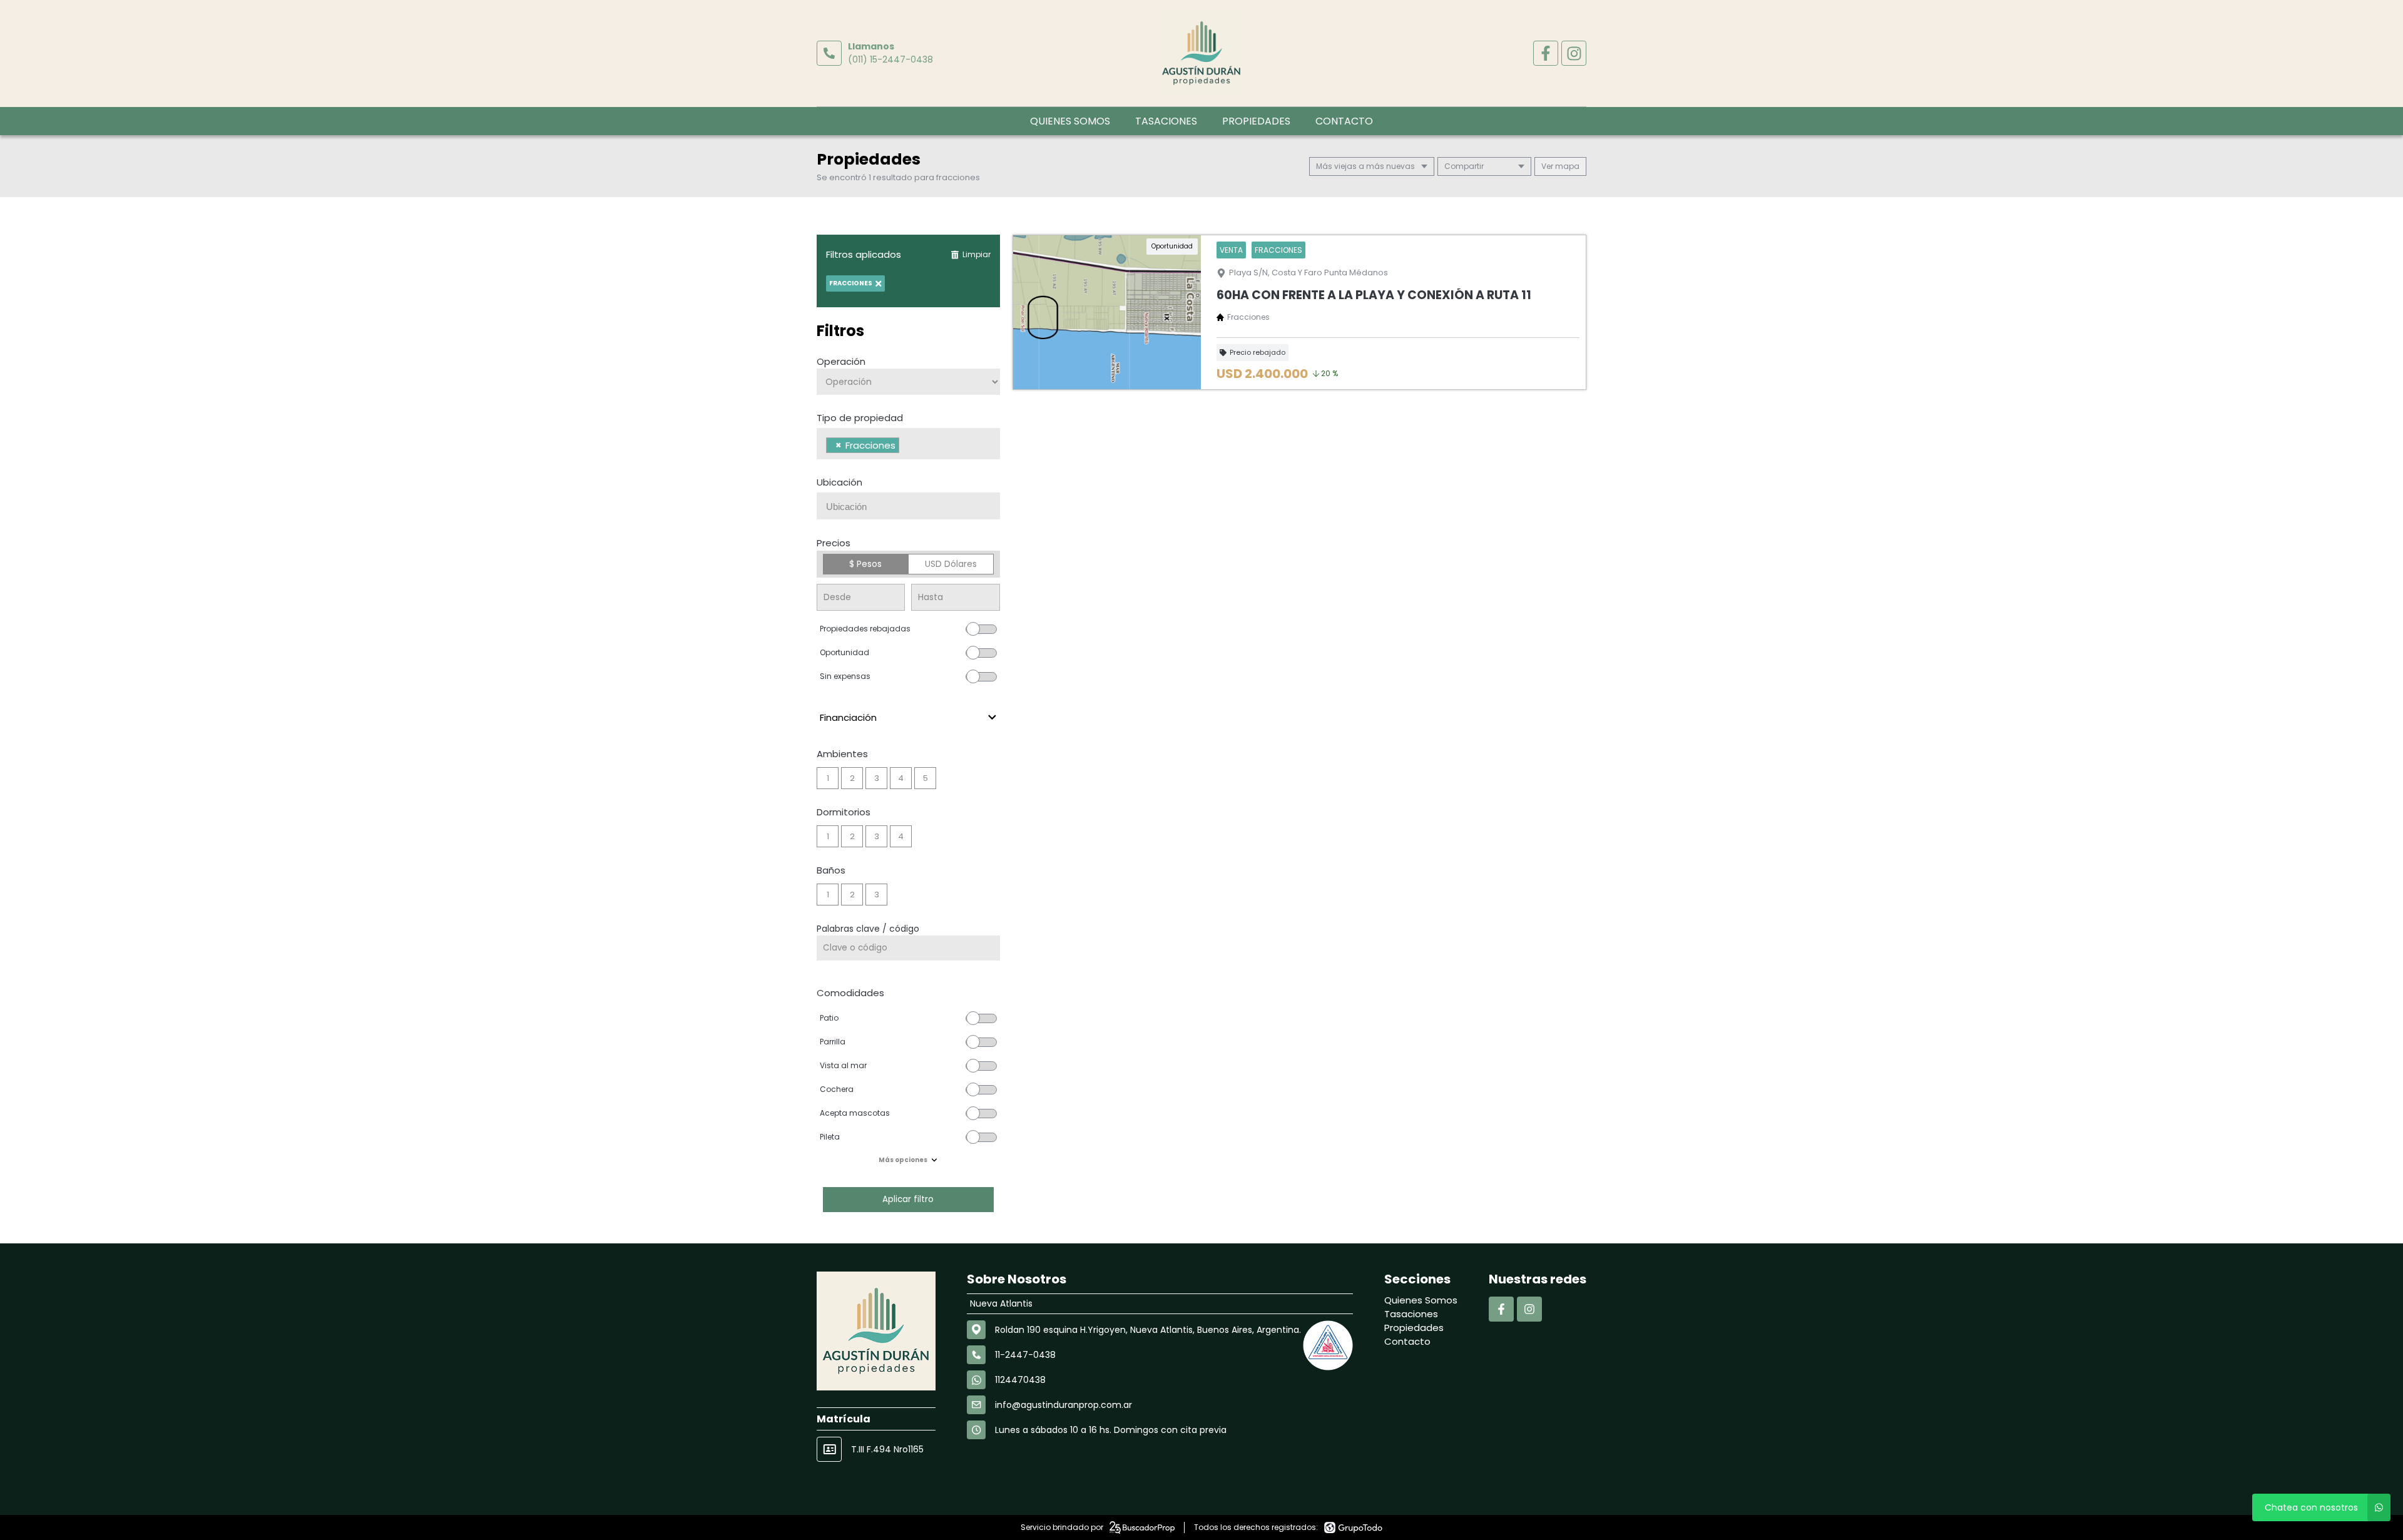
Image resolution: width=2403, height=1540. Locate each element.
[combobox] (908, 444)
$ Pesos (865, 564)
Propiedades (1256, 121)
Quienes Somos (1070, 121)
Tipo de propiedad (860, 418)
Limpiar (977, 254)
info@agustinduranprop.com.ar (1064, 1405)
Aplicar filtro (908, 1199)
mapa (1566, 166)
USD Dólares (951, 564)
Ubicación (839, 482)
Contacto (1344, 121)
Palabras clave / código (868, 929)
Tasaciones (1166, 121)
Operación (841, 361)
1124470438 (1020, 1380)
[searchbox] (906, 447)
